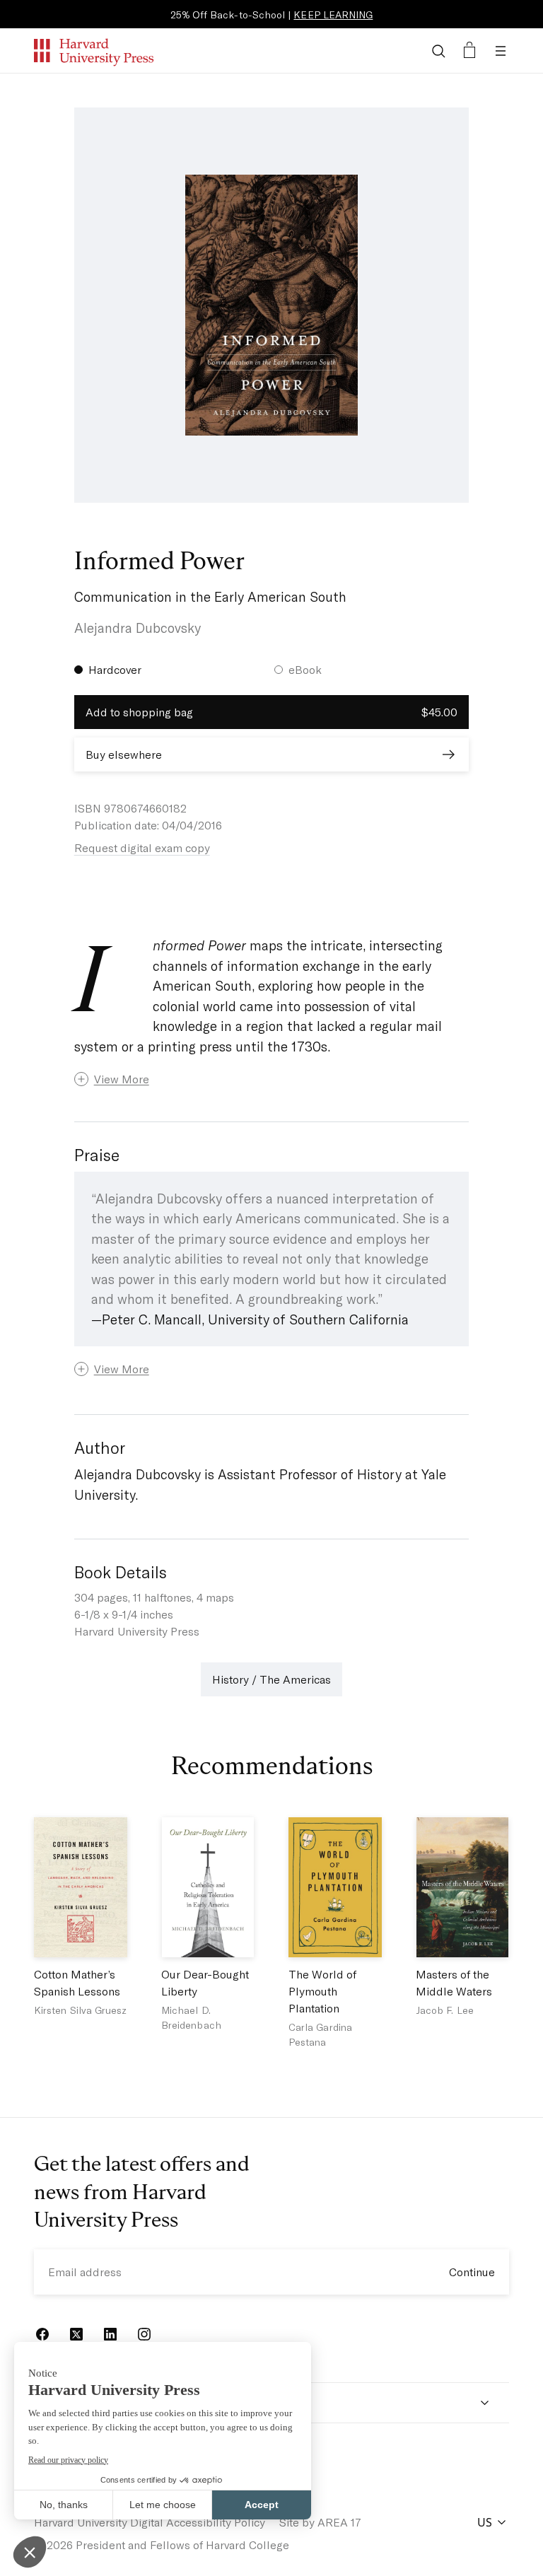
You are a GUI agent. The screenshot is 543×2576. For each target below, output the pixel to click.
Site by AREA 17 (320, 2522)
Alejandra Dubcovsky (138, 628)
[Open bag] (469, 51)
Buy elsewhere (124, 754)
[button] (272, 1079)
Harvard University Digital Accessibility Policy (150, 2522)
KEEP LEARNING (333, 14)
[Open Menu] (501, 51)
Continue (472, 2272)
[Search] (438, 51)
